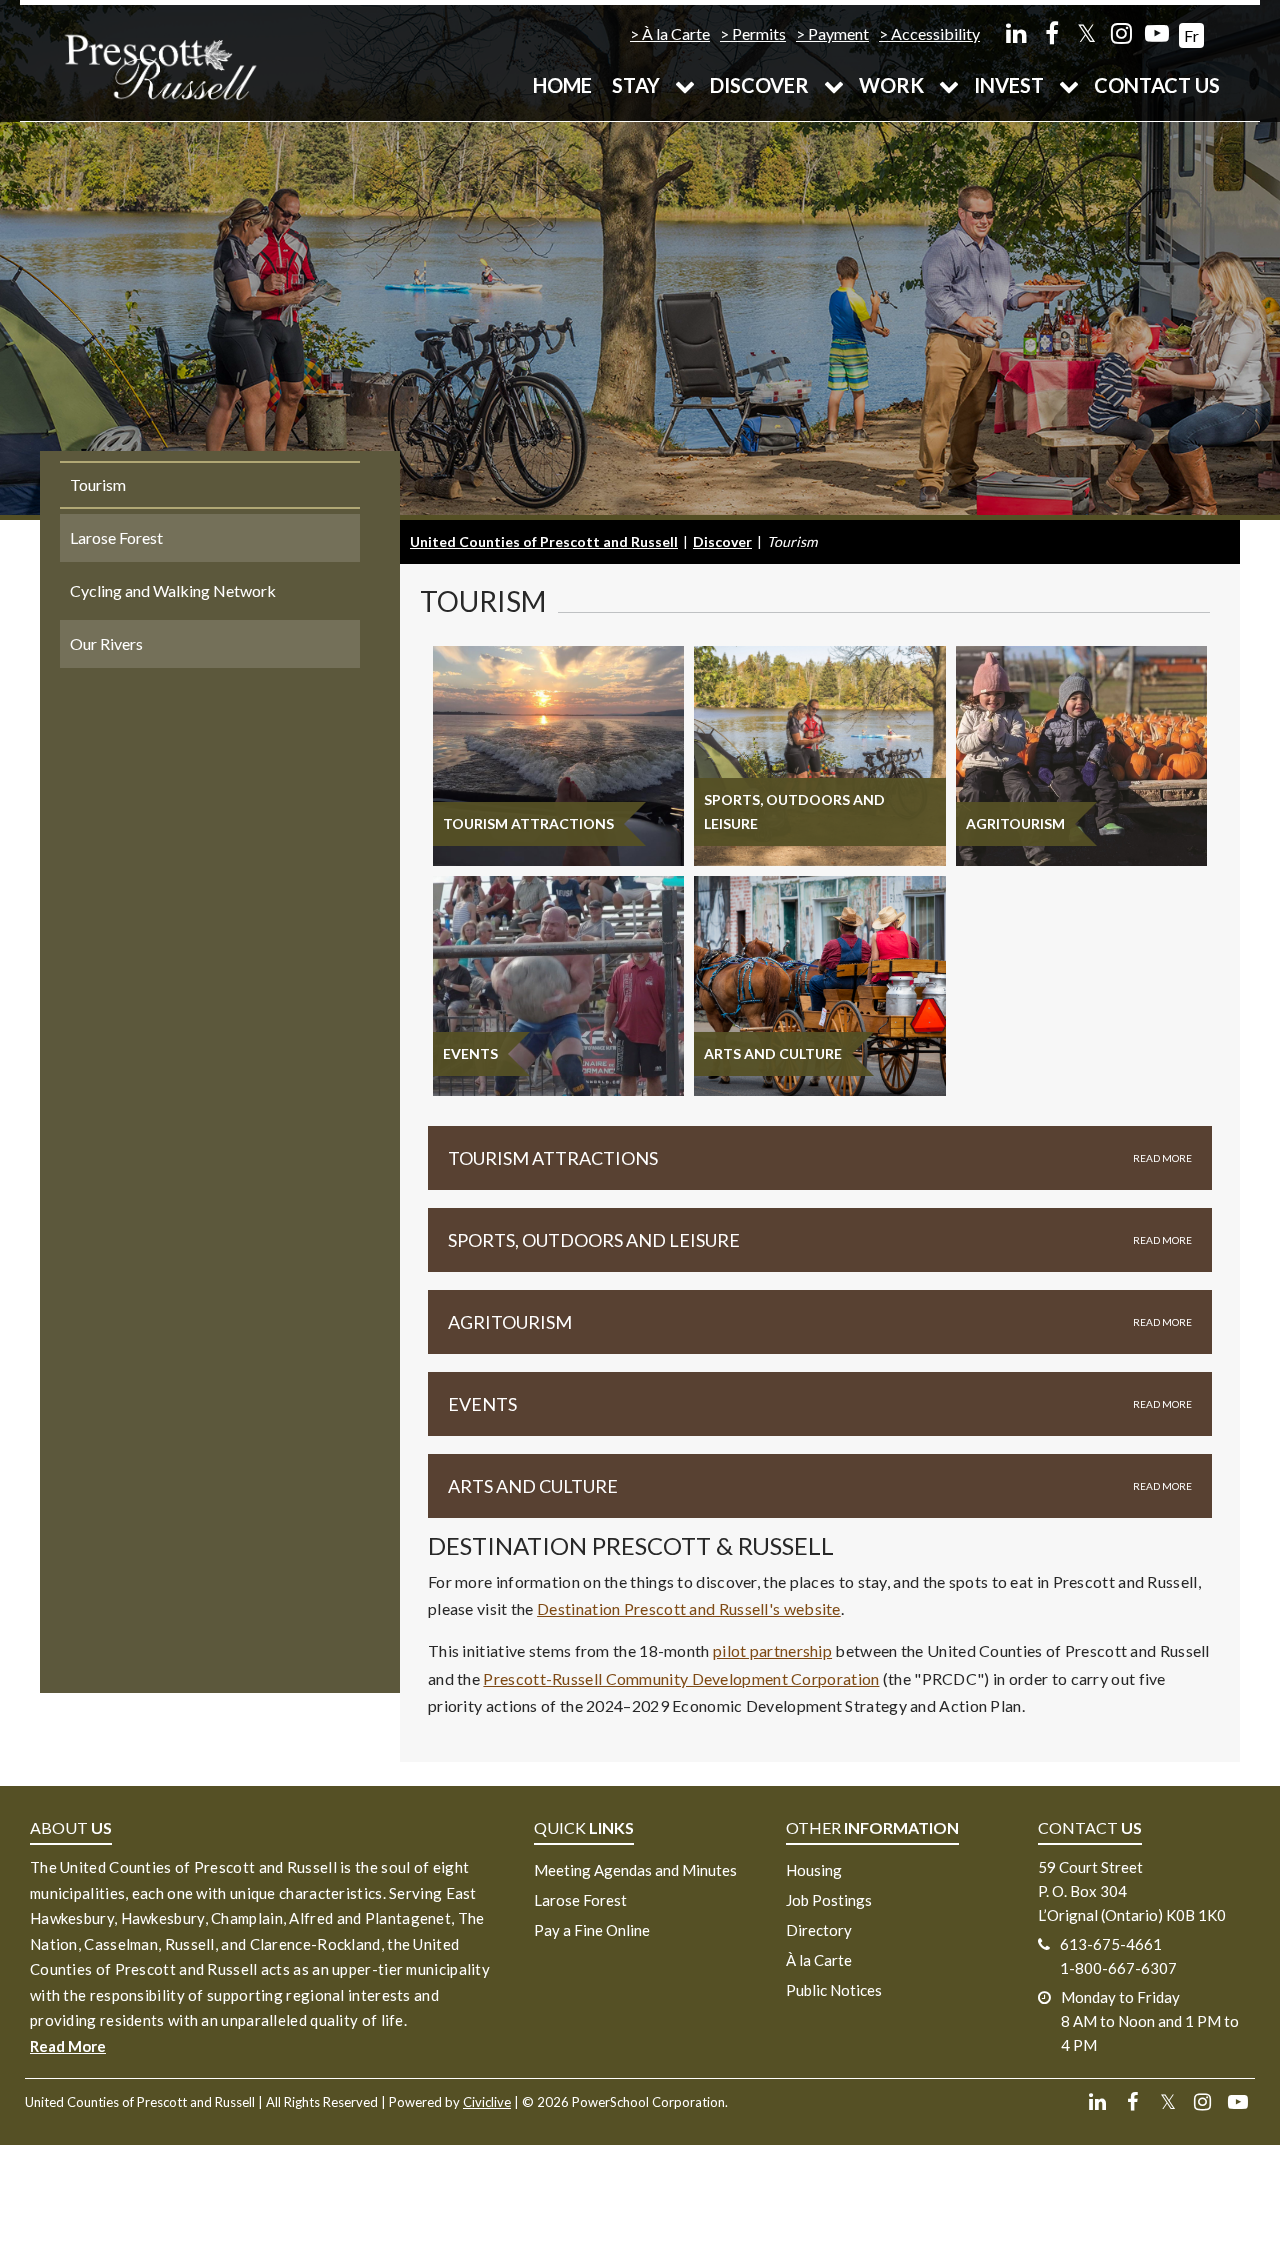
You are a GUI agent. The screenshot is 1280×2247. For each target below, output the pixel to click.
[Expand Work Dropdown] (949, 85)
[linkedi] (1016, 32)
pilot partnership (772, 1650)
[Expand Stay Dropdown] (685, 85)
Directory (819, 1930)
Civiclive (487, 2102)
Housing (814, 1870)
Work (891, 85)
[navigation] (160, 65)
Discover (759, 85)
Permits (759, 33)
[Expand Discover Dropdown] (834, 85)
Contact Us (1157, 85)
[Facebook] (1051, 32)
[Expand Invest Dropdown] (1069, 85)
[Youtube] (1156, 32)
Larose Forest (580, 1900)
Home (562, 85)
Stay (636, 85)
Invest (1009, 85)
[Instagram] (1121, 32)
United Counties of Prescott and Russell (544, 541)
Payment (838, 33)
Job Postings (829, 1900)
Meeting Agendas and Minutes (635, 1870)
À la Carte (676, 33)
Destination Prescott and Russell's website (689, 1608)
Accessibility (935, 33)
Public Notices (834, 1990)
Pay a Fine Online (592, 1930)
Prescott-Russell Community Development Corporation (681, 1678)
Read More (68, 2046)
